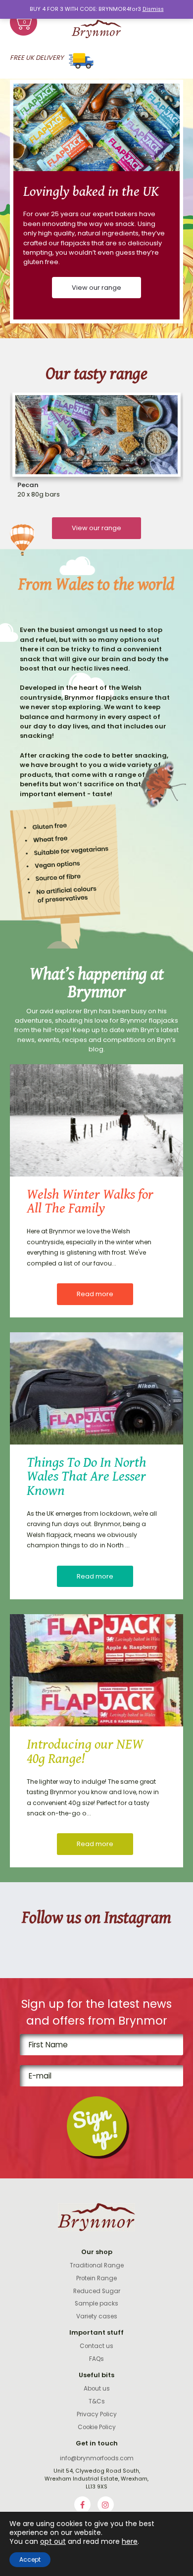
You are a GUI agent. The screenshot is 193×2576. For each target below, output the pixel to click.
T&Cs (97, 2401)
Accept (30, 2559)
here (130, 2541)
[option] (96, 202)
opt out (53, 2541)
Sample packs (96, 2304)
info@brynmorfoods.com (97, 2458)
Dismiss (153, 9)
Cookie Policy (97, 2427)
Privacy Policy (97, 2414)
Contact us (96, 2346)
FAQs (96, 2359)
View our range (96, 288)
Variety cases (97, 2316)
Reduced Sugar (97, 2291)
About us (97, 2389)
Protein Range (96, 2278)
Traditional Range (97, 2265)
